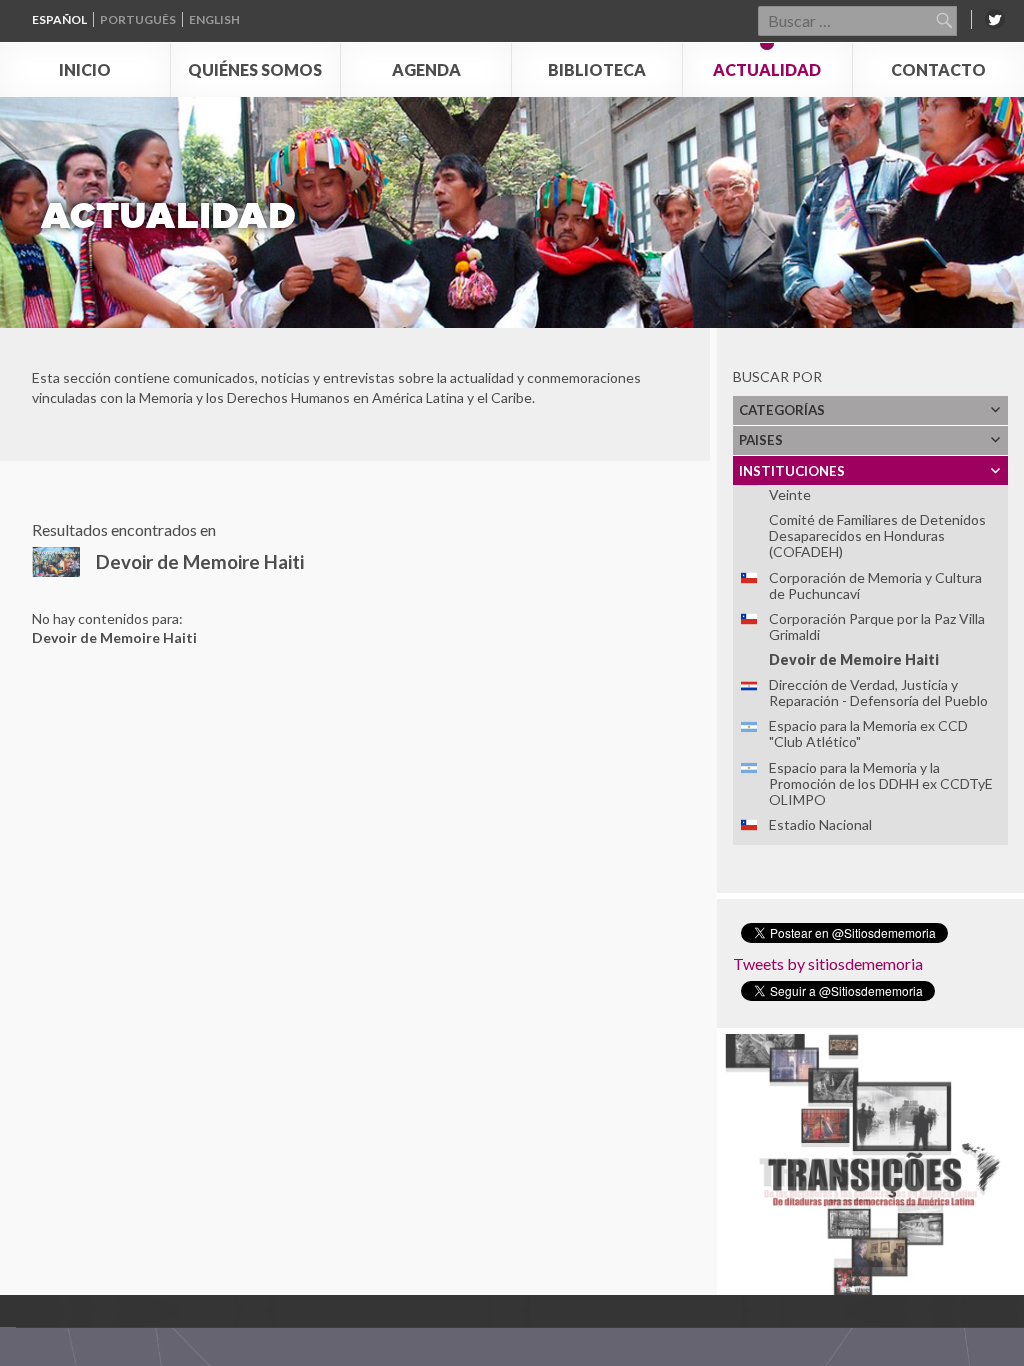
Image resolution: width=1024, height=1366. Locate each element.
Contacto (938, 69)
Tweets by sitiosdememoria (828, 963)
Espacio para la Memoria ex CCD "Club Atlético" (868, 733)
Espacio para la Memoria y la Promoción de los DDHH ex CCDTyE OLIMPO (881, 783)
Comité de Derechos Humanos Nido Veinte (880, 486)
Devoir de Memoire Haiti (854, 659)
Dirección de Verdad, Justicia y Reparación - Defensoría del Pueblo (878, 692)
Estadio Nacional (820, 824)
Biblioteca (597, 69)
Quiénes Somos (255, 69)
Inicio (85, 69)
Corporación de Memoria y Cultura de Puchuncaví (875, 585)
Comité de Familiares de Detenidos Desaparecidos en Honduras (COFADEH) (877, 535)
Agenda (426, 69)
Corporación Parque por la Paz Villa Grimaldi (877, 626)
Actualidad (767, 69)
